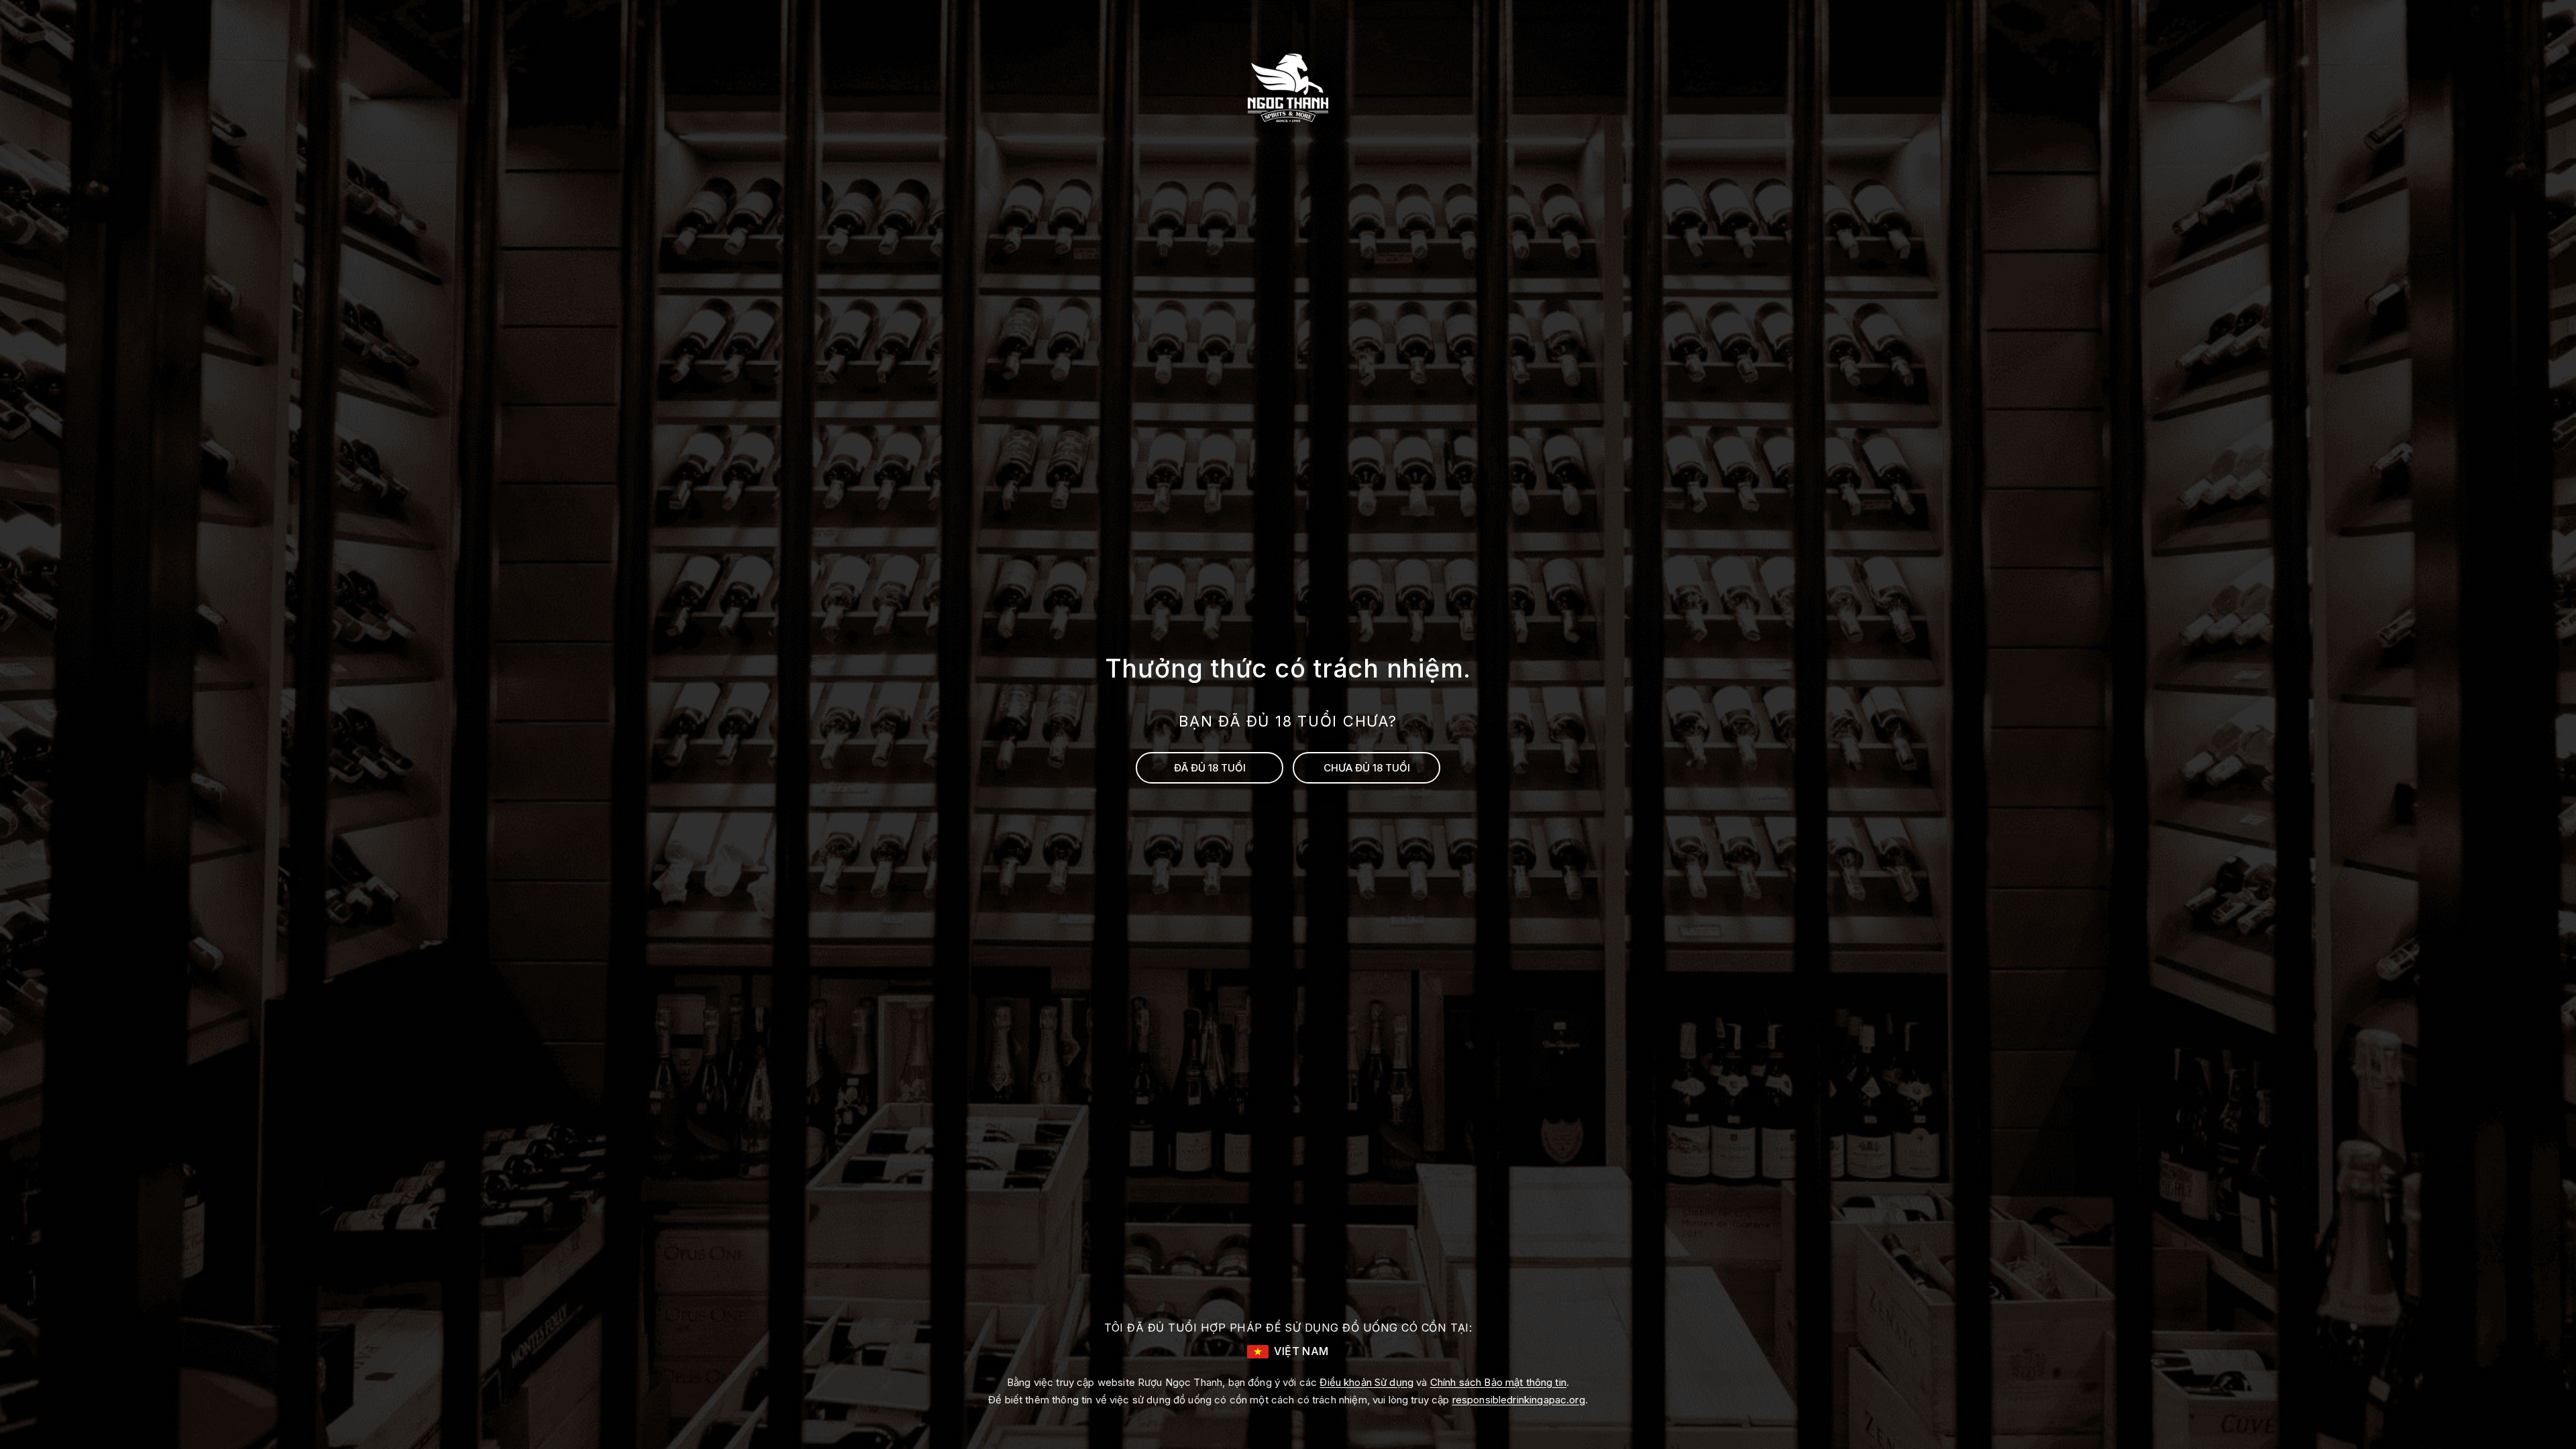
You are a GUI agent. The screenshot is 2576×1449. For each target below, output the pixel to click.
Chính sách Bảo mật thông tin (1498, 1382)
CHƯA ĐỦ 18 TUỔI (1367, 768)
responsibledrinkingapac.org (1519, 1400)
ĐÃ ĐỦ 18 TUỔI (1210, 768)
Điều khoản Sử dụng (1366, 1382)
